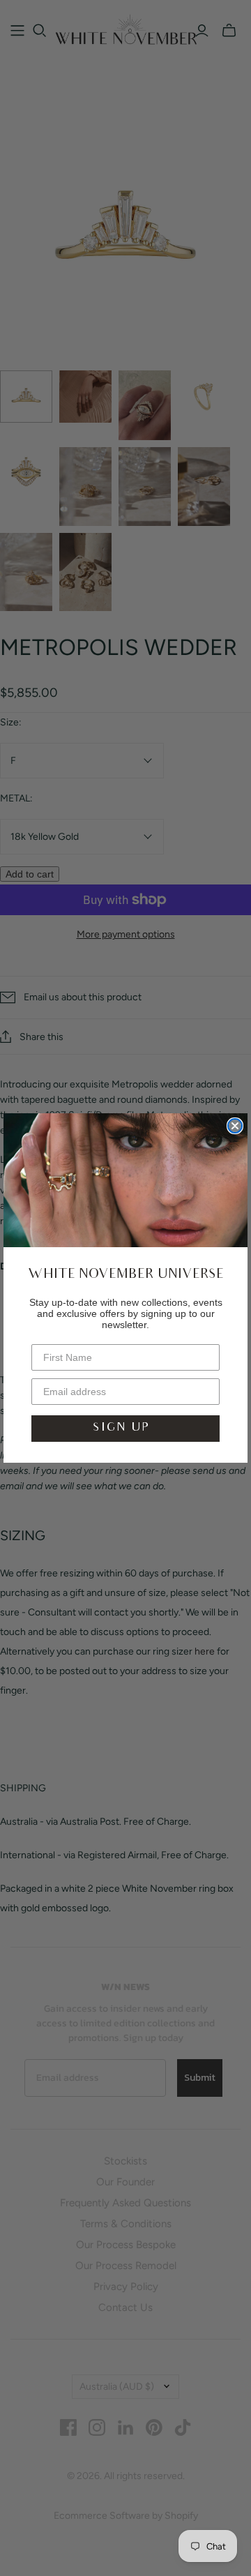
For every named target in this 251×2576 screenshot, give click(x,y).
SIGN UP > (125, 1428)
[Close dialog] (235, 1126)
